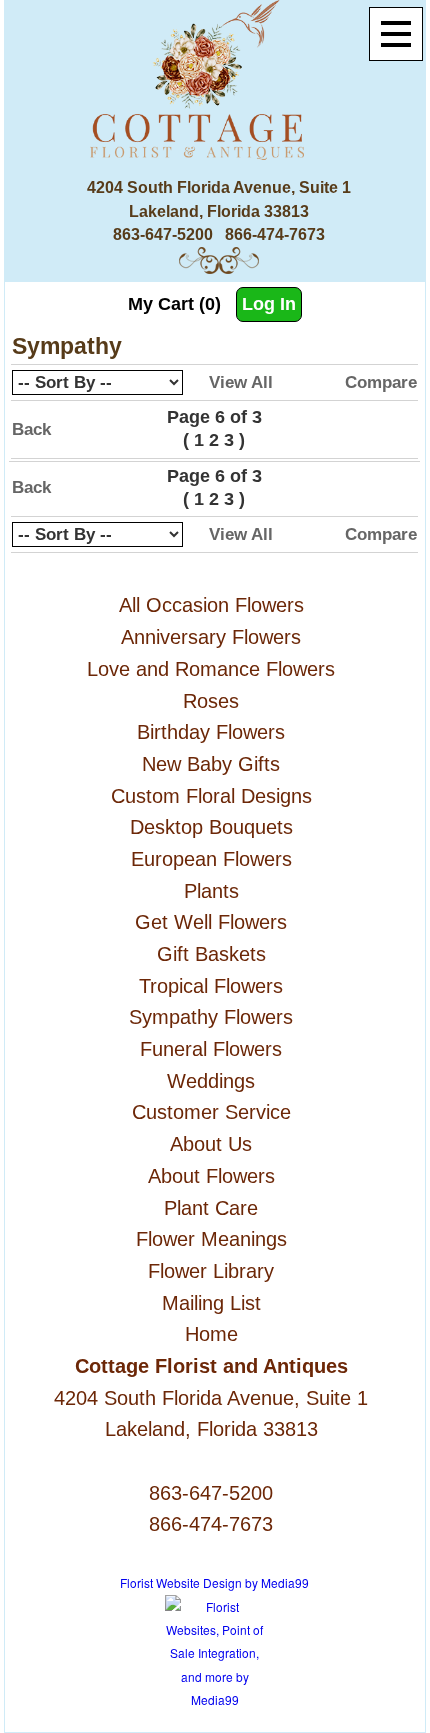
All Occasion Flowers (211, 605)
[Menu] (396, 34)
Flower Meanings (211, 1239)
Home (211, 1334)
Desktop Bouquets (211, 827)
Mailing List (211, 1303)
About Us (211, 1144)
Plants (211, 891)
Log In (269, 304)
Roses (211, 701)
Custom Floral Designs (211, 796)
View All (241, 382)
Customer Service (211, 1112)
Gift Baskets (211, 954)
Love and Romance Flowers (211, 669)
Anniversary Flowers (211, 637)
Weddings (211, 1081)
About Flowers (211, 1176)
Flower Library (211, 1271)
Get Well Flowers (211, 922)
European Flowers (211, 859)
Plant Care (211, 1208)
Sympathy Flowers (211, 1017)
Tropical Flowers (211, 986)
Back (31, 429)
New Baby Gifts (211, 764)
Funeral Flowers (211, 1049)
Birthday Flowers (211, 732)
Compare (381, 382)
